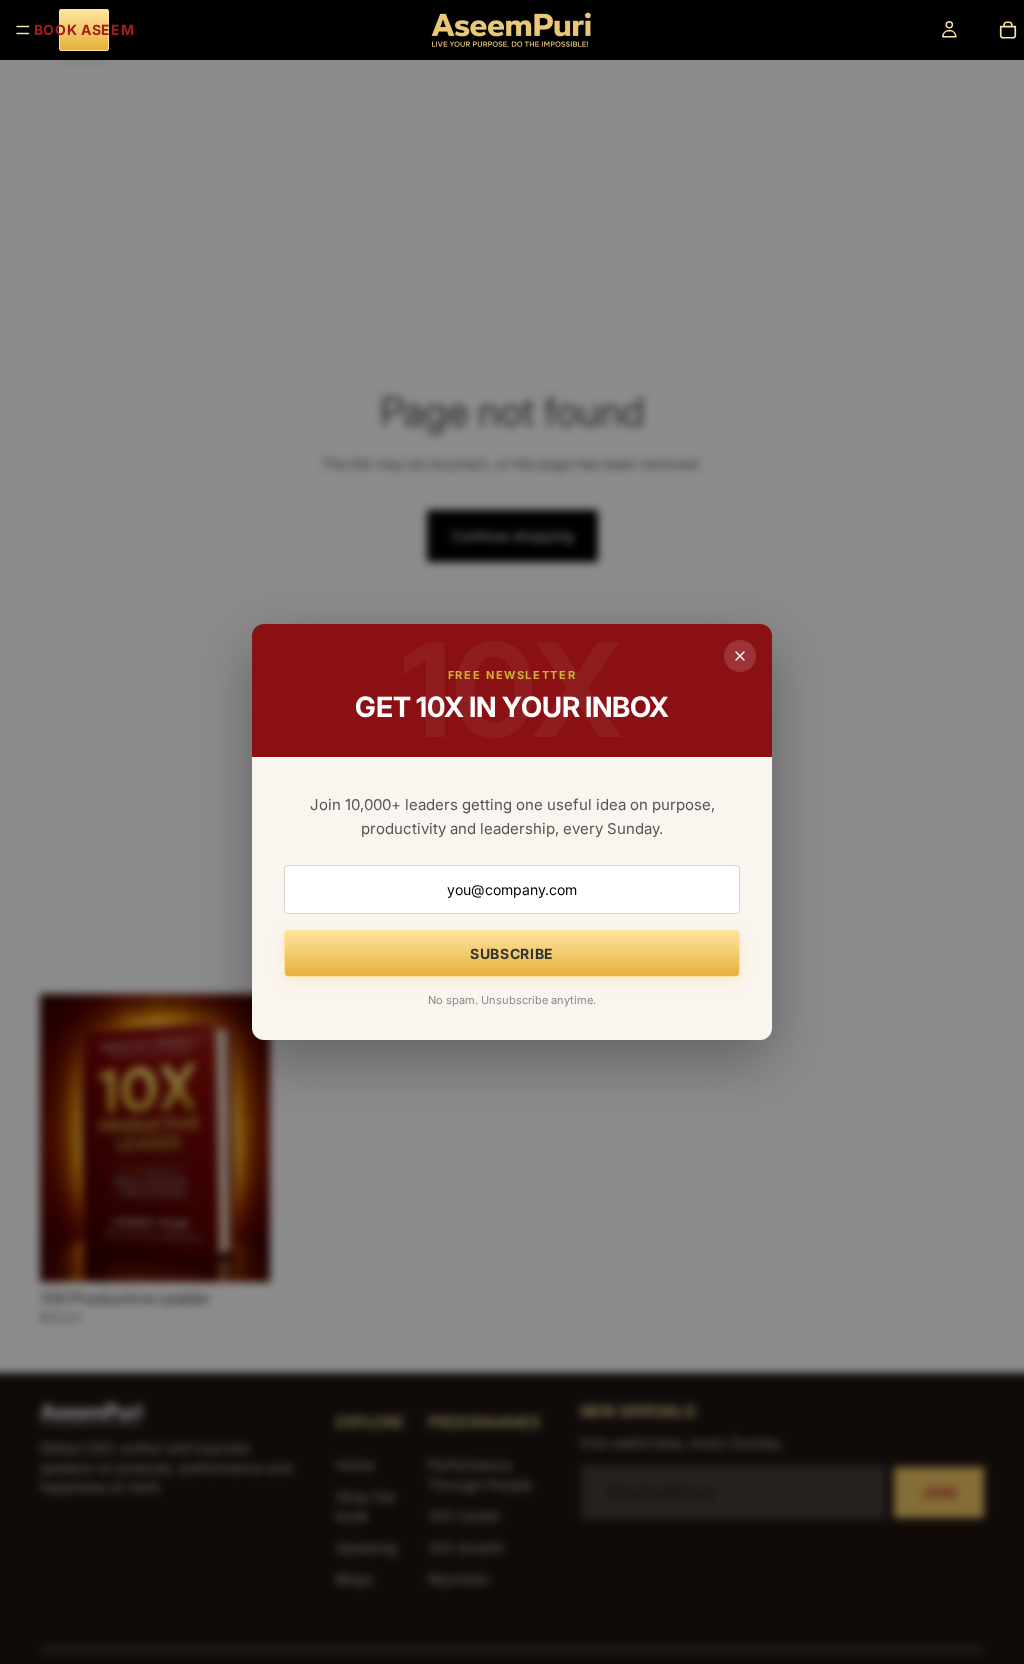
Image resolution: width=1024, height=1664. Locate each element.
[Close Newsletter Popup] (740, 656)
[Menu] (23, 30)
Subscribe (512, 953)
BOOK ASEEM (84, 29)
